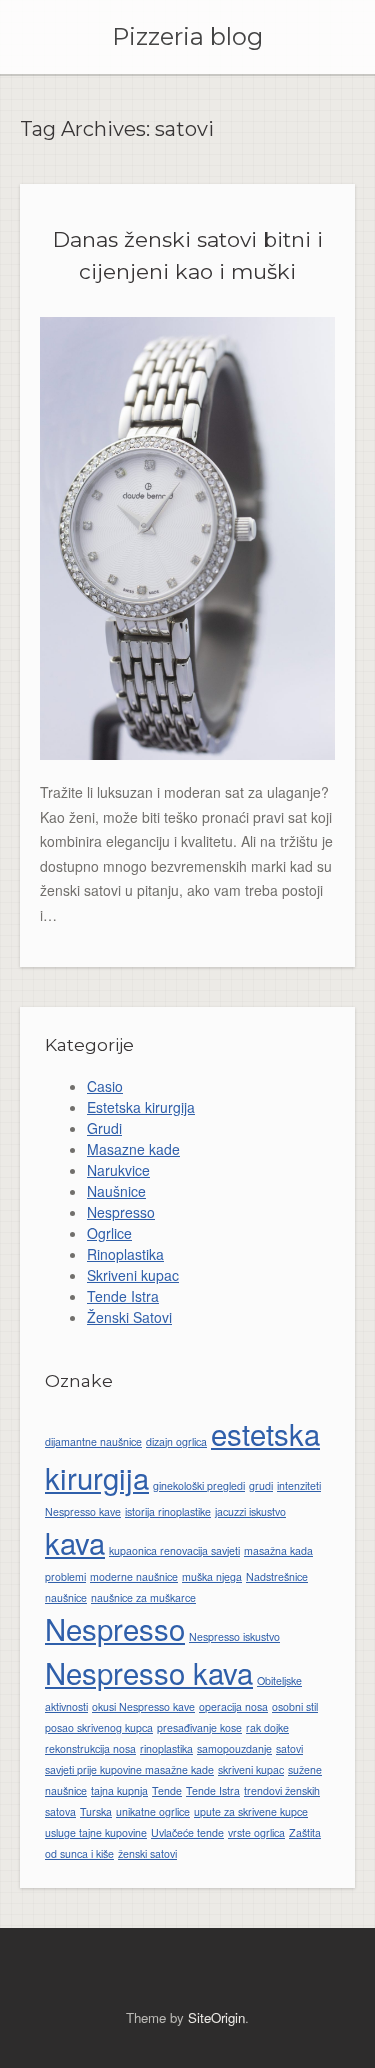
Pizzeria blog (187, 37)
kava (75, 1542)
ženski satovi (147, 1853)
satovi (289, 1748)
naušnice (66, 1597)
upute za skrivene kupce (251, 1811)
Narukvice (118, 1170)
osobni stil (295, 1706)
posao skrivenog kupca (99, 1727)
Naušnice (116, 1191)
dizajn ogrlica (176, 1441)
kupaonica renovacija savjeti (174, 1550)
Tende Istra (123, 1296)
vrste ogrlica (256, 1832)
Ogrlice (109, 1233)
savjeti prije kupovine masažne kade (129, 1769)
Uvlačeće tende (187, 1832)
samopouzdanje (234, 1748)
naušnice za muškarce (143, 1597)
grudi (261, 1485)
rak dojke (267, 1727)
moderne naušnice (134, 1576)
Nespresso (121, 1212)
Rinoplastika (125, 1254)
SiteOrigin (216, 2017)
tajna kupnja (119, 1790)
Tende (167, 1790)
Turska (96, 1811)
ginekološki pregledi (199, 1485)
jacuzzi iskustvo (250, 1511)
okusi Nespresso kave (143, 1706)
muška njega (212, 1576)
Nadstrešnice (277, 1576)
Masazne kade (133, 1149)
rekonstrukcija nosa (90, 1748)
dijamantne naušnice (93, 1441)
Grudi (104, 1128)
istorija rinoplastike (168, 1511)
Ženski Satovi (129, 1317)
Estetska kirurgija (141, 1107)
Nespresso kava (149, 1672)
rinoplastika (166, 1748)
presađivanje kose (199, 1727)
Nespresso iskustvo (234, 1636)
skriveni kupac (251, 1769)
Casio (105, 1086)
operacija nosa (233, 1706)
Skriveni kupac (133, 1275)
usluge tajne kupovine (96, 1832)
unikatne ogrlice (153, 1811)
